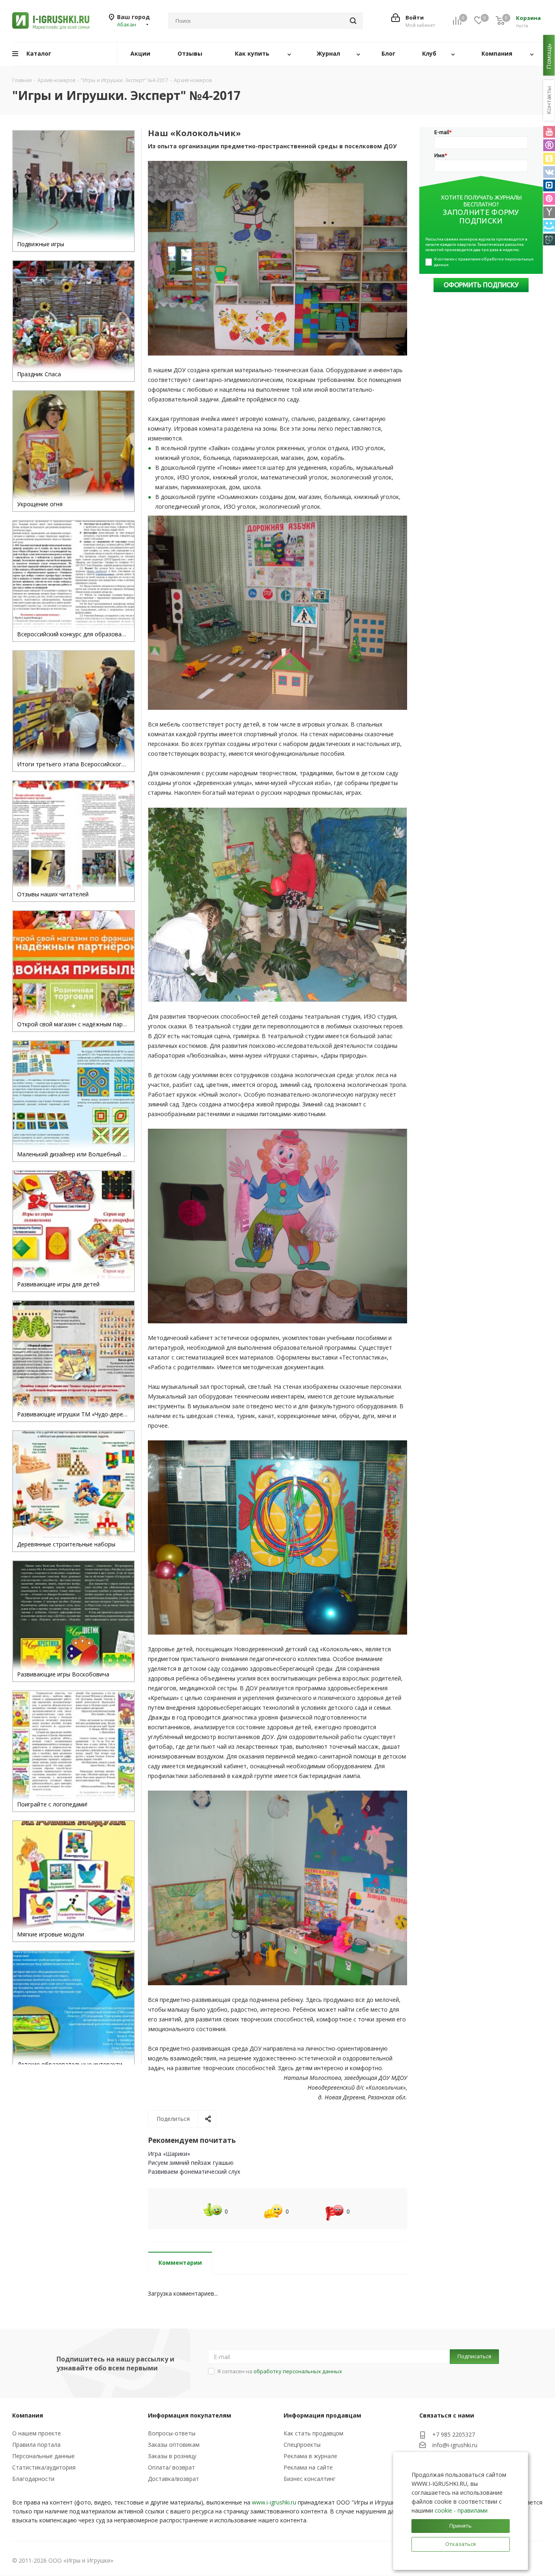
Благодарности (33, 2479)
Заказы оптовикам (174, 2445)
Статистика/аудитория (44, 2467)
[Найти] (353, 21)
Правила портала (36, 2445)
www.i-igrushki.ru (274, 2502)
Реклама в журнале (310, 2456)
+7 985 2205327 (454, 2434)
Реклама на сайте (308, 2467)
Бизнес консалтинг (310, 2479)
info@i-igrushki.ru (455, 2445)
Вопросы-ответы (172, 2433)
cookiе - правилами (461, 2510)
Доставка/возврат (173, 2479)
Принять (461, 2526)
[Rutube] (549, 145)
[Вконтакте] (549, 172)
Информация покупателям (190, 2415)
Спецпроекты (302, 2445)
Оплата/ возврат (171, 2467)
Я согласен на (280, 2371)
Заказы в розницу (172, 2456)
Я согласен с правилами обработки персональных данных (484, 262)
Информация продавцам (322, 2415)
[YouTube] (549, 132)
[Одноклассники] (549, 159)
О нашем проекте (37, 2433)
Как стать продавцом (313, 2433)
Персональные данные (43, 2456)
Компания (28, 2415)
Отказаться (461, 2544)
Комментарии (180, 2263)
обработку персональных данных (298, 2371)
